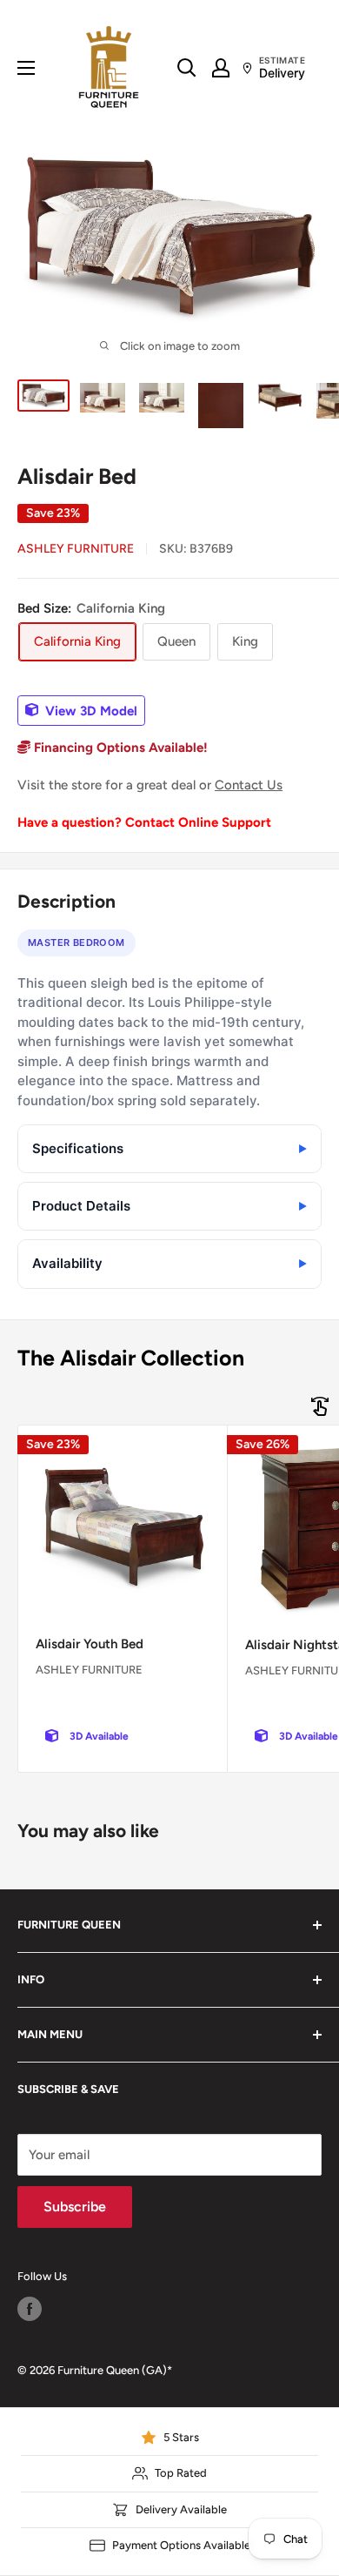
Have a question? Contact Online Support (144, 822)
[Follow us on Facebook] (30, 2309)
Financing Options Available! (119, 748)
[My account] (221, 68)
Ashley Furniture (76, 549)
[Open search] (187, 68)
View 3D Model (90, 710)
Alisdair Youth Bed (90, 1644)
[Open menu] (26, 68)
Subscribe (75, 2207)
